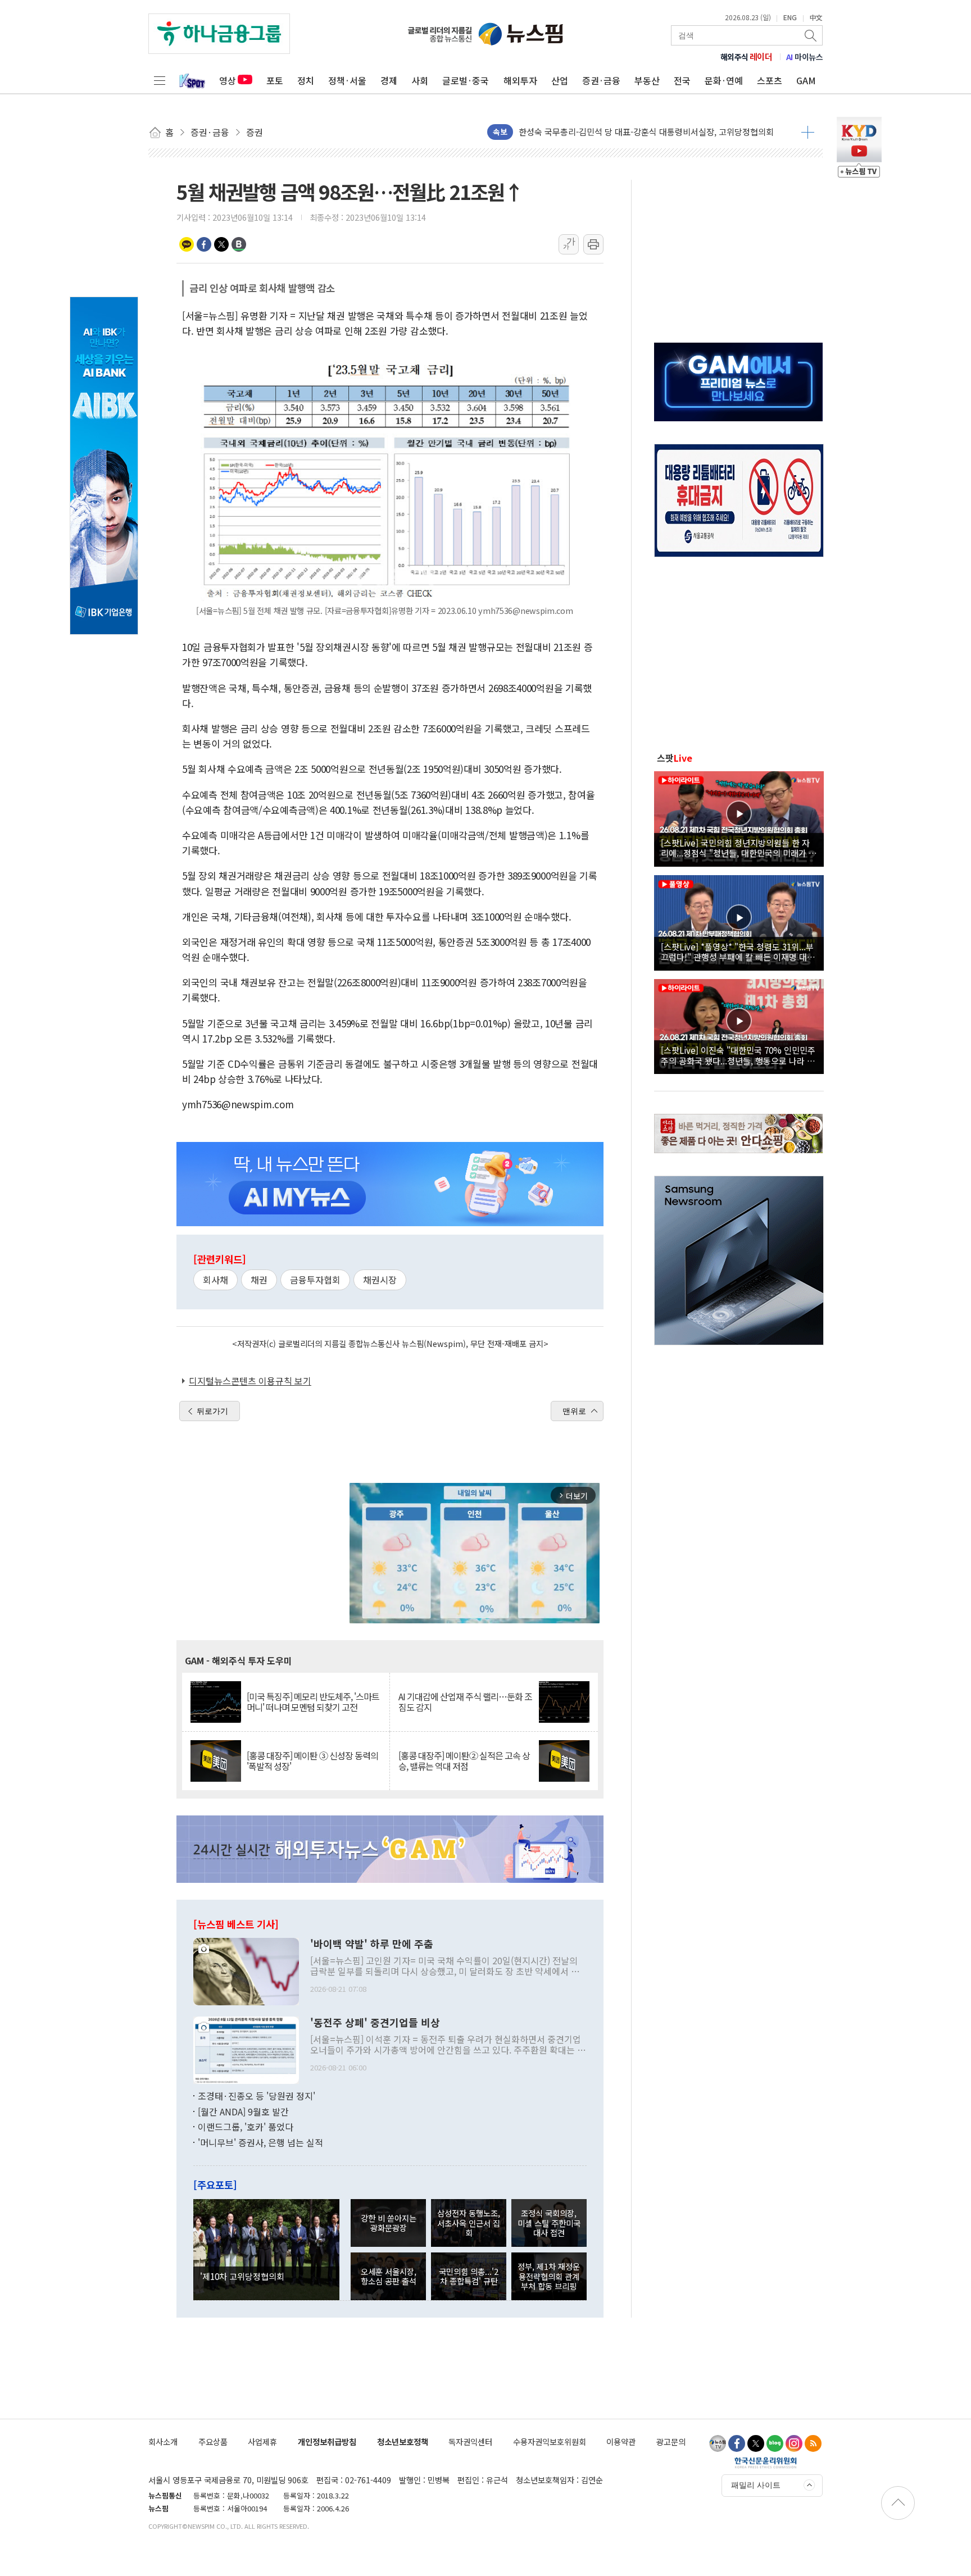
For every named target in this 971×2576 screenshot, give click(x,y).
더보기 (808, 132)
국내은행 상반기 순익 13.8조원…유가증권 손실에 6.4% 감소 (626, 132)
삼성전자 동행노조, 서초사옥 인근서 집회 (469, 2223)
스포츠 (770, 80)
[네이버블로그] (775, 2443)
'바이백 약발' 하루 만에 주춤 (372, 1944)
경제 (389, 80)
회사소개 (163, 2441)
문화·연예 (724, 80)
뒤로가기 (212, 1411)
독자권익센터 (470, 2441)
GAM (806, 80)
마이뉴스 (805, 57)
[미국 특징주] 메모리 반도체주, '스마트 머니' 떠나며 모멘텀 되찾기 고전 (313, 1702)
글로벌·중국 (466, 80)
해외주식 (747, 57)
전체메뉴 (160, 80)
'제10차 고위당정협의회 (242, 2276)
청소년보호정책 (403, 2441)
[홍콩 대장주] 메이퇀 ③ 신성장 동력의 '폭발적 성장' (312, 1761)
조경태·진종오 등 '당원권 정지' (257, 2096)
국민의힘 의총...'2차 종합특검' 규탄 (469, 2276)
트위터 (221, 244)
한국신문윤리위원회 (766, 2463)
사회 (420, 80)
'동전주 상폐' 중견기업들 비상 (375, 2023)
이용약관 (621, 2441)
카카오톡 (187, 244)
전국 (682, 80)
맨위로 (574, 1411)
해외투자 (520, 80)
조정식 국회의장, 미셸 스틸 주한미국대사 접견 (549, 2223)
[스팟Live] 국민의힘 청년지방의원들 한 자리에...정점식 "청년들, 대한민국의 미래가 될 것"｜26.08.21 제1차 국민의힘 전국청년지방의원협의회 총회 (739, 848)
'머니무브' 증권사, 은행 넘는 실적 (260, 2142)
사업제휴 (262, 2441)
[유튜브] (718, 2443)
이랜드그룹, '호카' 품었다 (246, 2127)
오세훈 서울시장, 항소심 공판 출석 (389, 2276)
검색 (811, 35)
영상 (228, 80)
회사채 (215, 1280)
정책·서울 (347, 80)
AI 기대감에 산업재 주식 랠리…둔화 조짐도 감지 (465, 1702)
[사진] (246, 1970)
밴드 (239, 244)
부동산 (647, 80)
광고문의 (671, 2441)
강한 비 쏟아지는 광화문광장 (389, 2223)
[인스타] (794, 2443)
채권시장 (380, 1280)
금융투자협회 (315, 1280)
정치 (306, 80)
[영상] (739, 817)
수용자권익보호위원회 (550, 2441)
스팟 (675, 758)
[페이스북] (737, 2443)
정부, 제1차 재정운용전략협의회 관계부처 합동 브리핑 (549, 2276)
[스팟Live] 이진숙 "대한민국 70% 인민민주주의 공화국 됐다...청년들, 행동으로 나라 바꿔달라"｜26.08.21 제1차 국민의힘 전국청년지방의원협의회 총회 (738, 1055)
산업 (560, 80)
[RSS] (813, 2443)
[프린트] (593, 244)
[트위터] (756, 2443)
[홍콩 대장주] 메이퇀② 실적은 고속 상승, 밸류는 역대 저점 (464, 1761)
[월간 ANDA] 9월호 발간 (243, 2111)
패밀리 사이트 (756, 2485)
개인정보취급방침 (327, 2441)
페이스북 (204, 244)
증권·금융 (601, 80)
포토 (275, 80)
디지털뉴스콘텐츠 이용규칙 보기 (250, 1381)
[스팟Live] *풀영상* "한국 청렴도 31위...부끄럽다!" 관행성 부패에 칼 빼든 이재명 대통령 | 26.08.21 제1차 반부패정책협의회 (738, 952)
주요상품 (213, 2441)
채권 (259, 1280)
